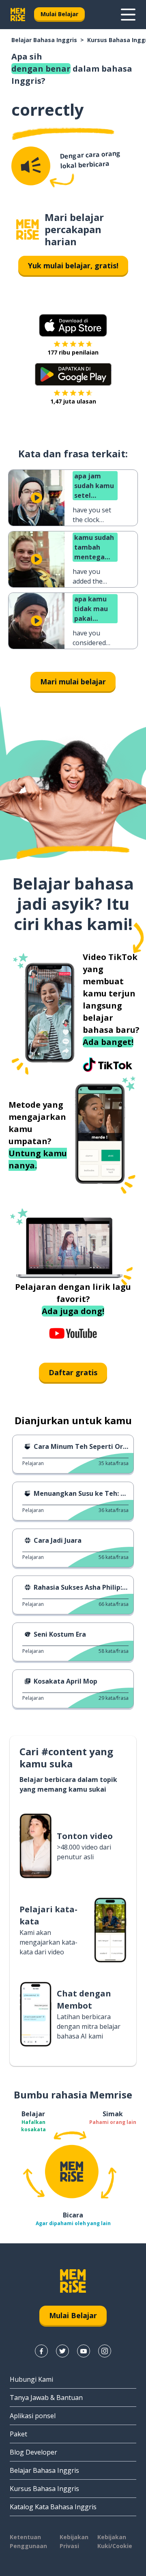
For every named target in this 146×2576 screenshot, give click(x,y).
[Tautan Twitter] (62, 2351)
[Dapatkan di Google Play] (73, 374)
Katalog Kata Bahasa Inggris (53, 2507)
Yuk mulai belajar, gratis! (73, 265)
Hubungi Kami (31, 2379)
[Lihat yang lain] (128, 15)
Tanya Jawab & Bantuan (46, 2398)
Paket (18, 2434)
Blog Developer (33, 2452)
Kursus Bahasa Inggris (44, 2489)
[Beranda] (28, 230)
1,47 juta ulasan (73, 401)
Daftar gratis (73, 1372)
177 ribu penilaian (73, 352)
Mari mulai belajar (73, 682)
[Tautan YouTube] (84, 2351)
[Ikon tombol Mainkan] (36, 498)
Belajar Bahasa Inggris (44, 40)
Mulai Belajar (59, 14)
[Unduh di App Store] (73, 325)
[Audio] (31, 166)
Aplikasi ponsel (33, 2416)
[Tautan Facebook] (41, 2351)
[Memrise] (18, 15)
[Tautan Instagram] (105, 2351)
